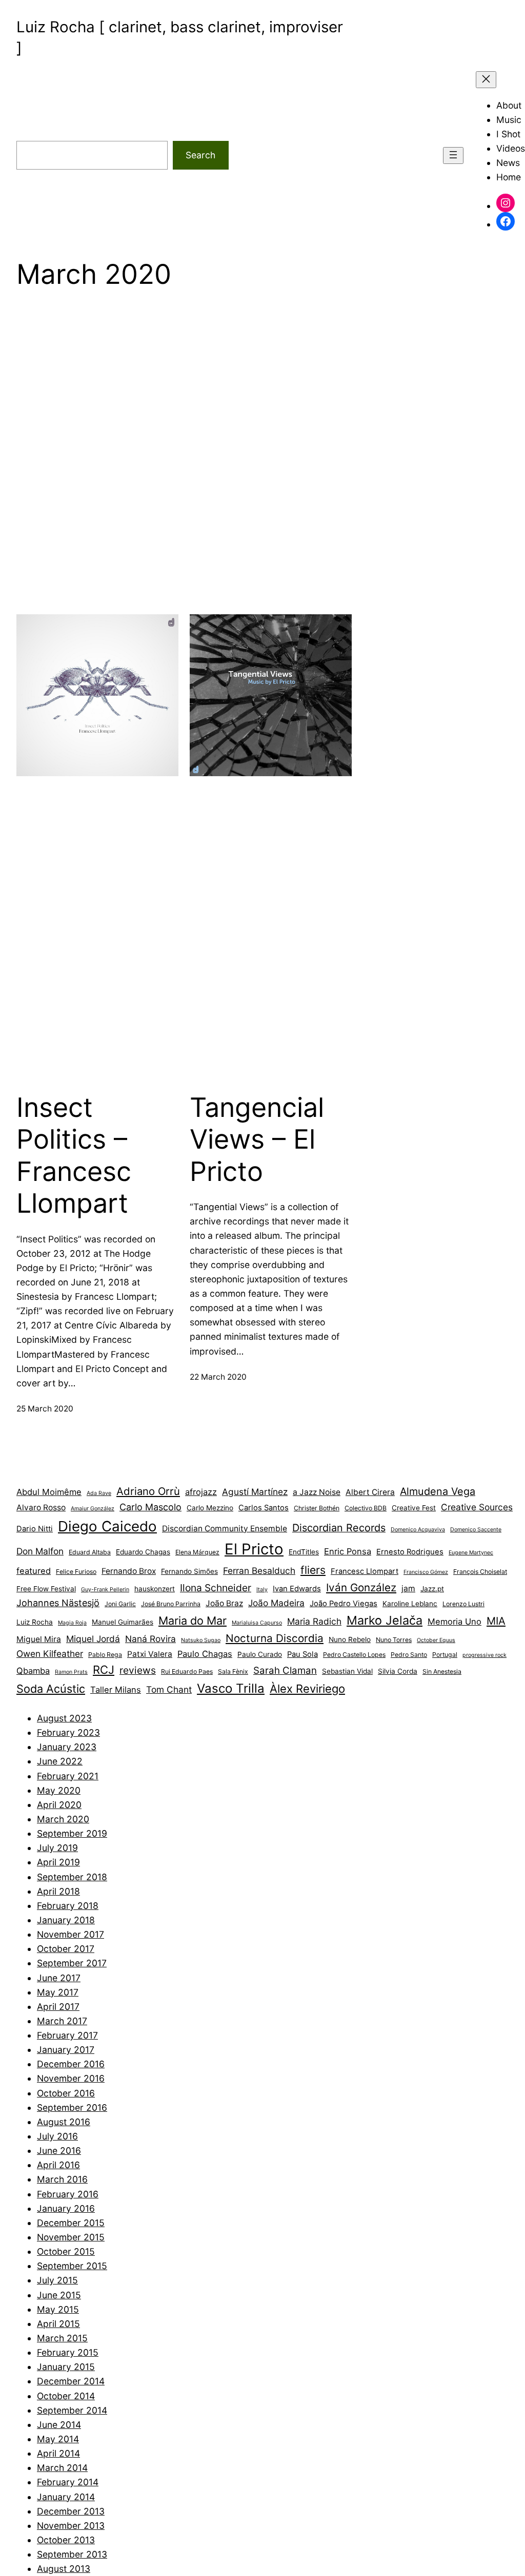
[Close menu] (486, 80)
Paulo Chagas (205, 1654)
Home (509, 177)
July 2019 (57, 1848)
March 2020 (63, 1819)
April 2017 (58, 2007)
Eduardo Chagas (143, 1552)
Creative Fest (414, 1508)
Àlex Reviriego (307, 1689)
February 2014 (68, 2482)
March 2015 (62, 2338)
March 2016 (62, 2179)
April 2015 (58, 2324)
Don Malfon (40, 1551)
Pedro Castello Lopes (354, 1655)
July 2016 (57, 2136)
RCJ (104, 1670)
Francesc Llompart (365, 1571)
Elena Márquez (197, 1552)
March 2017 (62, 2021)
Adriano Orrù (148, 1491)
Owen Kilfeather (50, 1654)
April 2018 (58, 1891)
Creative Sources (477, 1507)
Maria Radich (314, 1621)
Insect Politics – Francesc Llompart (74, 1156)
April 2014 (58, 2453)
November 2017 (70, 1934)
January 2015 (66, 2367)
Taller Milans (116, 1690)
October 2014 (66, 2396)
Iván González (361, 1587)
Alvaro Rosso (41, 1508)
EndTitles (304, 1552)
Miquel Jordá (93, 1639)
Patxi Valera (150, 1654)
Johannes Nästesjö (58, 1603)
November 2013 (71, 2526)
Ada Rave (99, 1493)
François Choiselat (480, 1572)
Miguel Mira (39, 1639)
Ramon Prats (71, 1672)
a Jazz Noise (317, 1492)
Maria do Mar (193, 1621)
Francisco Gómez (426, 1572)
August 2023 (64, 1718)
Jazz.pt (432, 1589)
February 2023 (68, 1732)
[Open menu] (453, 155)
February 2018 (68, 1906)
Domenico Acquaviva (418, 1530)
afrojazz (201, 1492)
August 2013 (64, 2569)
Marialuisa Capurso (257, 1623)
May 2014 (58, 2439)
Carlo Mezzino (210, 1508)
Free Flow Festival (46, 1589)
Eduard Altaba (90, 1552)
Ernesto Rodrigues (410, 1552)
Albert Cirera (370, 1492)
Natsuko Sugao (201, 1640)
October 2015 (66, 2251)
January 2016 (66, 2208)
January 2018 (66, 1920)
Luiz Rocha (35, 1622)
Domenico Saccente (476, 1530)
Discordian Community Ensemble (225, 1529)
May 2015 (58, 2309)
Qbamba (33, 1671)
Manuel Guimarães (123, 1622)
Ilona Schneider (216, 1588)
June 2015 (59, 2295)
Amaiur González (93, 1509)
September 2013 (72, 2554)
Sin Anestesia (442, 1671)
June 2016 (59, 2151)
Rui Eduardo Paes (187, 1671)
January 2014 (66, 2497)
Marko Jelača (385, 1620)
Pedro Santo (409, 1655)
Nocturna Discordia (275, 1638)
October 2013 (66, 2540)
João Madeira (276, 1603)
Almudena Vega (438, 1491)
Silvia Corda (398, 1671)
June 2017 (59, 1978)
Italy (262, 1590)
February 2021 (68, 1776)
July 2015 (57, 2280)
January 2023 (67, 1747)
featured (34, 1571)
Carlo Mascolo (150, 1507)
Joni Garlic (120, 1604)
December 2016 (71, 2064)
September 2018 (72, 1877)
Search (200, 155)
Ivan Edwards (297, 1589)
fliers (313, 1570)
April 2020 (59, 1805)
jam (408, 1588)
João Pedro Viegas (344, 1604)
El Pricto (254, 1549)
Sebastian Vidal (347, 1671)
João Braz (224, 1603)
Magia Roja (72, 1623)
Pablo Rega (105, 1655)
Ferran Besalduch (259, 1571)
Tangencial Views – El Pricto (257, 1140)
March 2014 (62, 2468)
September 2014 (72, 2410)
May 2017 (58, 1992)
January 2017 (66, 2050)
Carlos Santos (264, 1508)
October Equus (436, 1640)
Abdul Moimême (49, 1492)
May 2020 (59, 1790)
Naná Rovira (150, 1639)
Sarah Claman (285, 1670)
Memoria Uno (455, 1622)
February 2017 (67, 2035)
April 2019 (58, 1862)
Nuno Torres (394, 1640)
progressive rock (484, 1655)
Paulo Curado (260, 1654)
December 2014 (71, 2381)
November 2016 (71, 2078)
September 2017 (72, 1963)
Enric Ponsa (348, 1551)
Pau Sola (302, 1654)
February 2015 (68, 2352)
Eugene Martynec (471, 1553)
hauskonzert (155, 1589)
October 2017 (66, 1949)
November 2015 (71, 2237)
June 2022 (60, 1761)
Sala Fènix (233, 1671)
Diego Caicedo (107, 1526)
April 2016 (58, 2165)
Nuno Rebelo (350, 1639)
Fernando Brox (129, 1571)
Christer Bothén (317, 1508)
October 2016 (66, 2093)
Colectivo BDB (366, 1508)
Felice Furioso (76, 1572)
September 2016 (72, 2107)
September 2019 (72, 1833)
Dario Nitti (35, 1529)
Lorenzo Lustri (463, 1604)
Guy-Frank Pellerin (105, 1590)
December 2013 (71, 2511)
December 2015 (71, 2223)
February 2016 (68, 2194)
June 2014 (59, 2425)
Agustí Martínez (255, 1492)
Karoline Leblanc (410, 1604)
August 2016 (64, 2122)
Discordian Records (339, 1528)
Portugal (445, 1655)
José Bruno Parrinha (171, 1604)
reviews (138, 1670)
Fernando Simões (189, 1571)
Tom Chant (169, 1689)
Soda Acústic (51, 1689)
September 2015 (72, 2266)
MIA (496, 1621)
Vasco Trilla (231, 1688)
